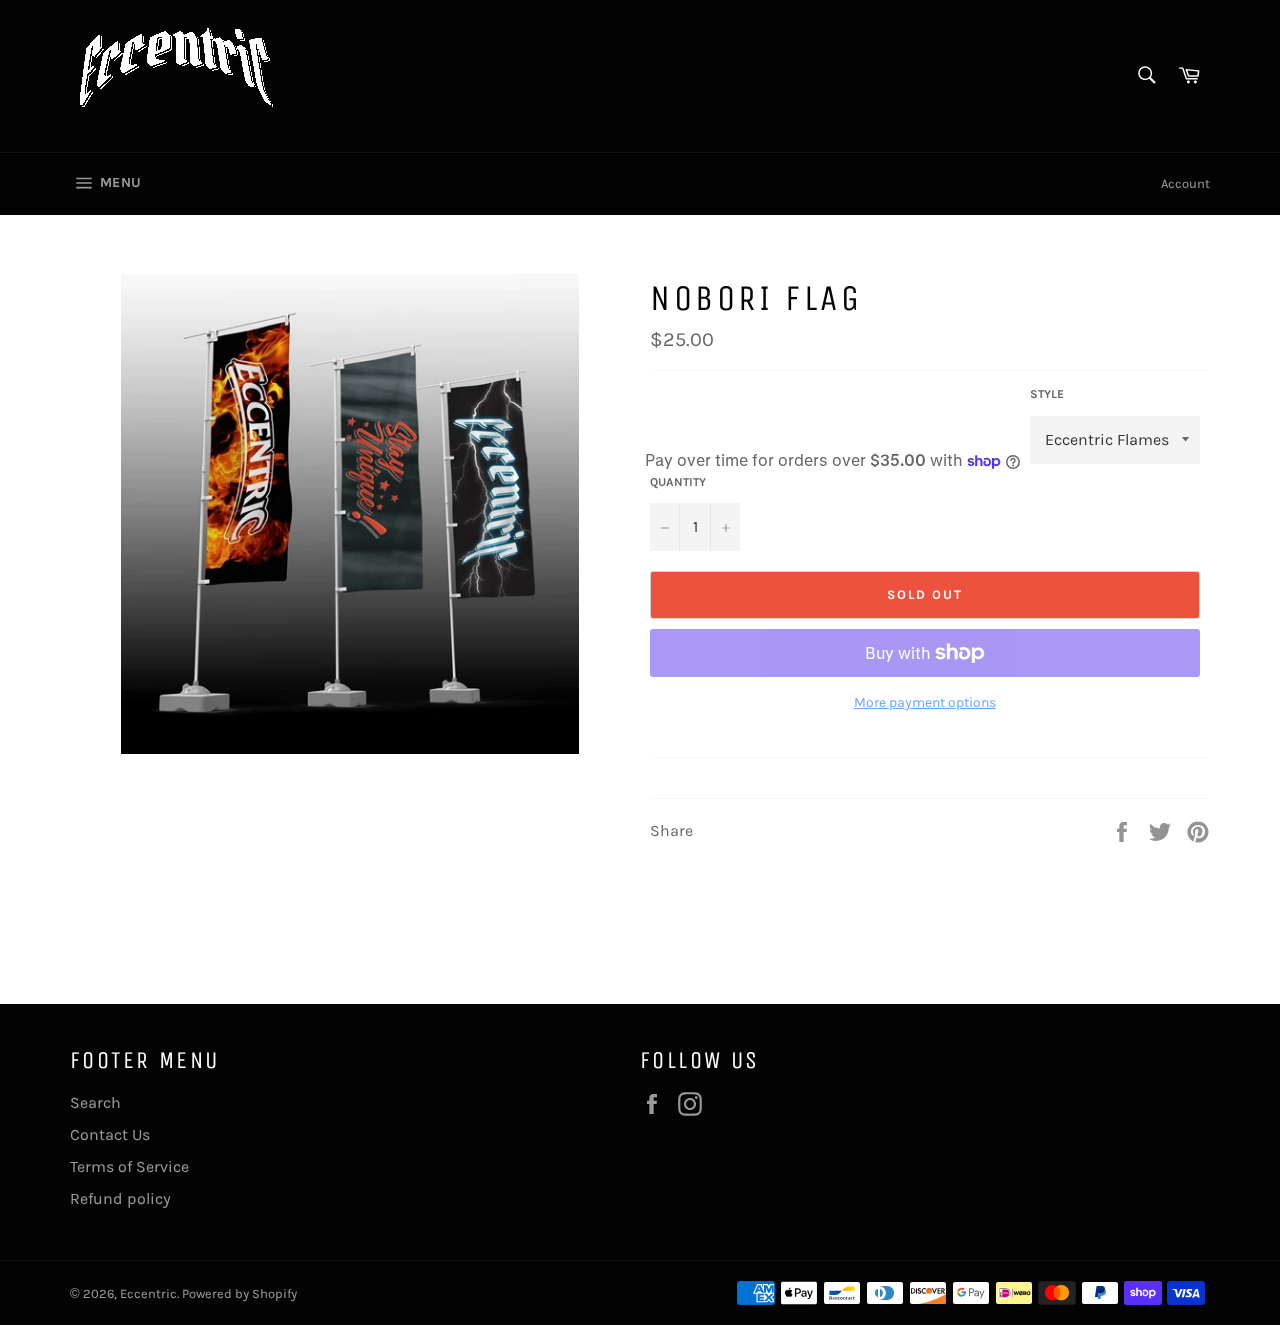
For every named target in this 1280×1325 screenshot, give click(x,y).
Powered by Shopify (239, 1293)
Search (95, 1102)
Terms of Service (129, 1166)
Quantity (678, 482)
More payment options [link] (925, 702)
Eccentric (148, 1293)
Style (1047, 394)
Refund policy (120, 1198)
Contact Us (110, 1134)
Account (1185, 183)
